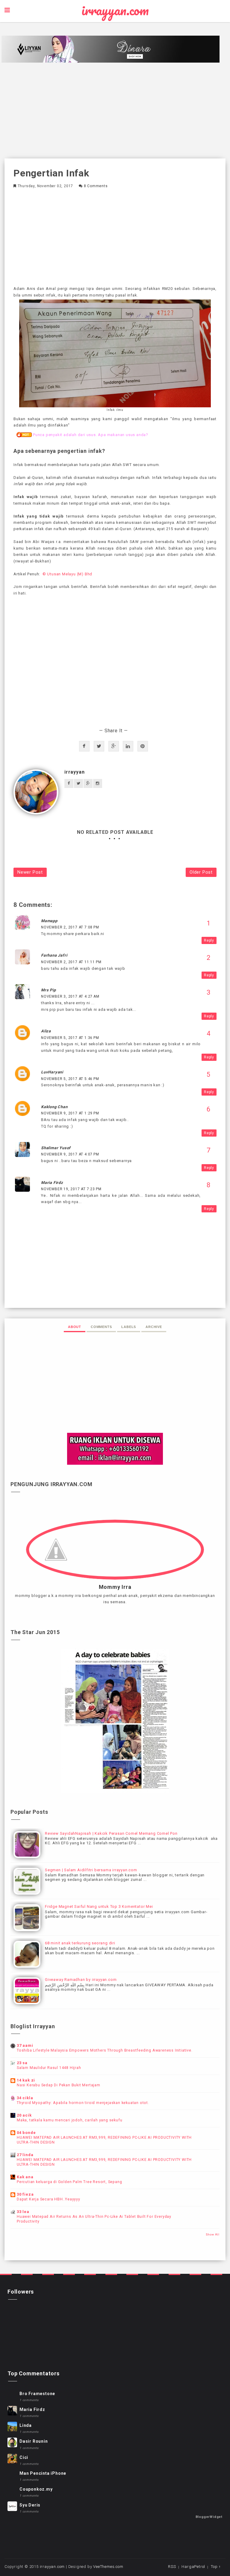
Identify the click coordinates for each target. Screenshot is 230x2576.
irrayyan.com (115, 10)
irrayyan (74, 772)
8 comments (96, 186)
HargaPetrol (193, 2567)
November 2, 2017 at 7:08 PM (70, 927)
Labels (129, 1327)
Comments (101, 1327)
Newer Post (30, 872)
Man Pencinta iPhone (43, 2473)
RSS (172, 2567)
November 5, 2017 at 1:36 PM (70, 1038)
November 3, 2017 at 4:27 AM (70, 996)
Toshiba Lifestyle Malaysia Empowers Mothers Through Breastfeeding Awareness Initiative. (105, 2050)
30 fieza (25, 2194)
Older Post (201, 872)
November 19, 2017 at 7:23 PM (71, 1189)
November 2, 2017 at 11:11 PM (71, 962)
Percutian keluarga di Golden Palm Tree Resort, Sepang (69, 2182)
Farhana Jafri (54, 955)
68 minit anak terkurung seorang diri (80, 1943)
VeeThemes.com (108, 2567)
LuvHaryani (52, 1072)
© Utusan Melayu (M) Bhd (67, 574)
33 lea (23, 2212)
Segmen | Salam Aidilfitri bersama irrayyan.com (91, 1870)
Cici (24, 2457)
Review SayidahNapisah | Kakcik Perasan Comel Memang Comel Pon (111, 1833)
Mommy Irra (115, 1587)
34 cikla (25, 2098)
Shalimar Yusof (56, 1148)
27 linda (25, 2155)
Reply (209, 940)
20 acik (24, 2115)
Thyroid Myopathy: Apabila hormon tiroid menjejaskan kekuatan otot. (83, 2103)
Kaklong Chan (54, 1107)
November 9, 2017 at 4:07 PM (70, 1154)
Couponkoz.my (36, 2489)
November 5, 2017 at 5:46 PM (70, 1079)
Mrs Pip (49, 990)
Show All (213, 2234)
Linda (26, 2425)
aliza (46, 1031)
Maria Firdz (52, 1183)
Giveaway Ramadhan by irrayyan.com (81, 1980)
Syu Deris (30, 2505)
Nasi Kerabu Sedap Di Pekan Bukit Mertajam (59, 2085)
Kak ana (25, 2177)
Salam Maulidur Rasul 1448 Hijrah (49, 2068)
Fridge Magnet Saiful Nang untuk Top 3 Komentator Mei (99, 1906)
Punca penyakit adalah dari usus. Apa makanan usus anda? (91, 435)
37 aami (25, 2045)
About (75, 1327)
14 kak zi (26, 2080)
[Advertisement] (115, 111)
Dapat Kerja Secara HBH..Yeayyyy (49, 2199)
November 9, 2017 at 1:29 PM (70, 1113)
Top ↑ (216, 2567)
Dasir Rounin (34, 2441)
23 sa (22, 2063)
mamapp (49, 921)
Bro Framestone (37, 2394)
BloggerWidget (209, 2517)
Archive (154, 1327)
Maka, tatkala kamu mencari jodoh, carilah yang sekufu (69, 2120)
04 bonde (26, 2133)
